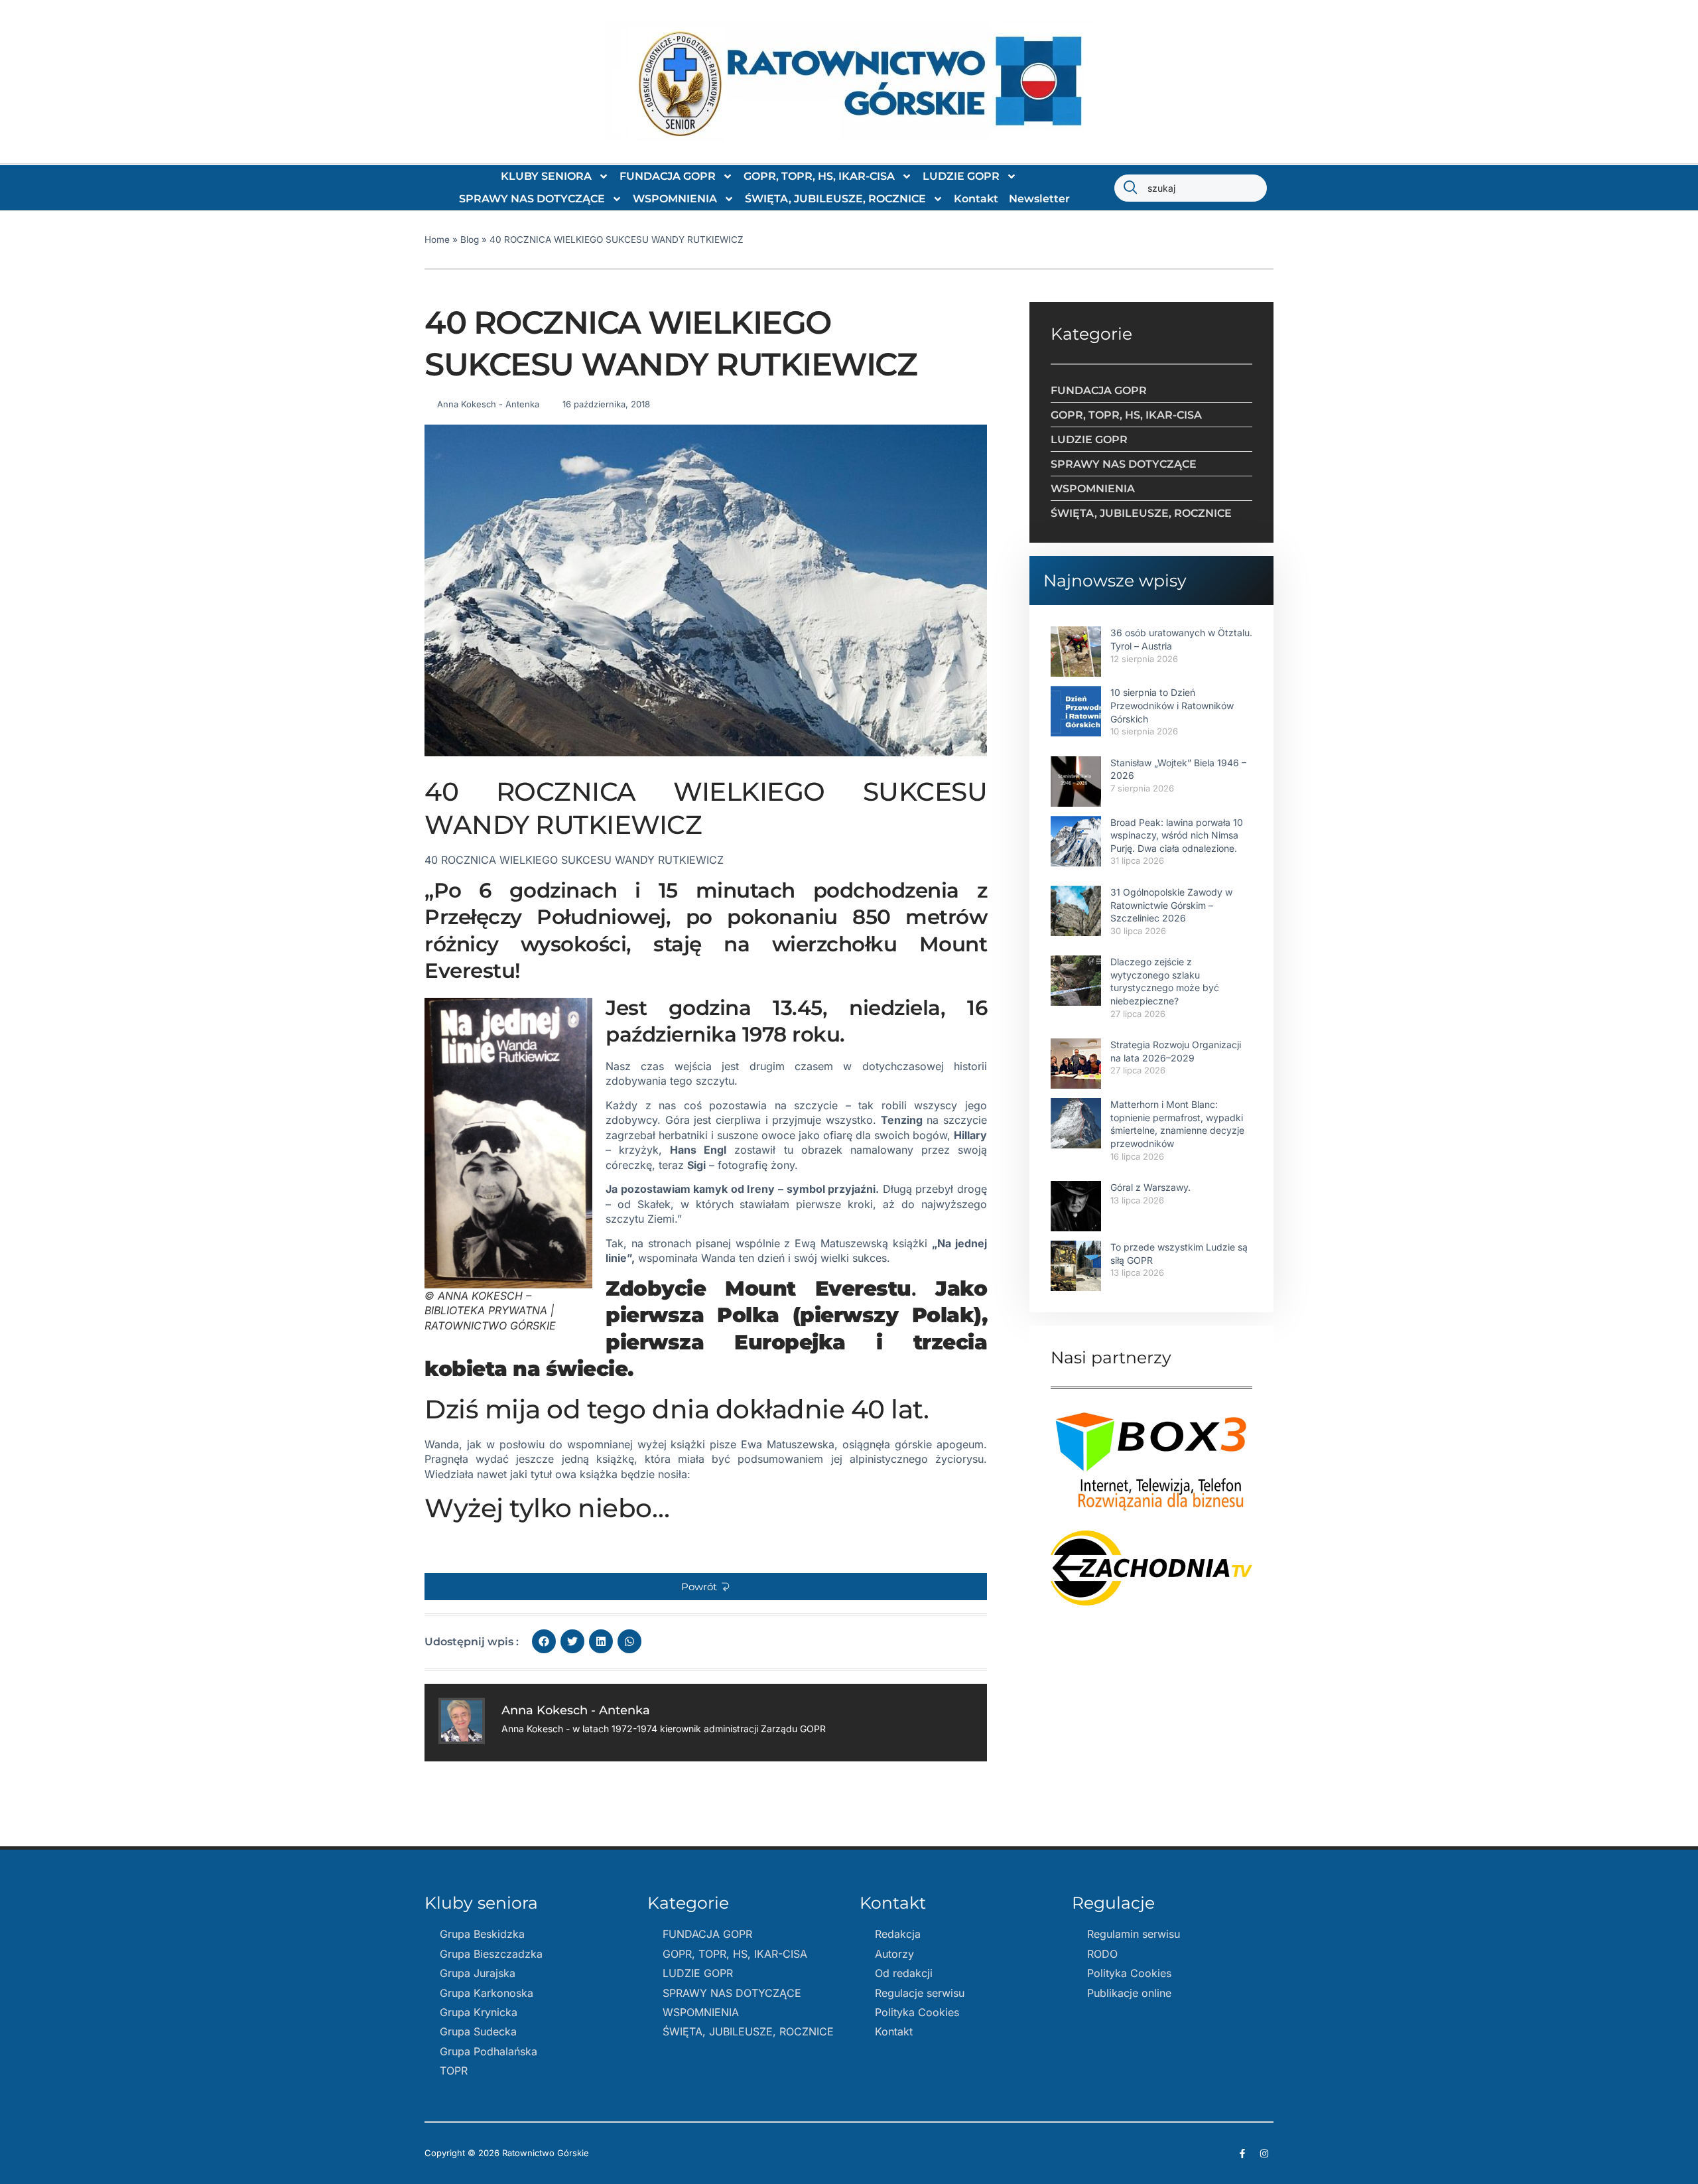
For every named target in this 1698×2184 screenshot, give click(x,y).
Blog (470, 239)
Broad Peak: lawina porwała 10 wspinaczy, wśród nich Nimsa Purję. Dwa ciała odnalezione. (1177, 835)
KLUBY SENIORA (546, 176)
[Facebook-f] (1242, 2153)
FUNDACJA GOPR (668, 176)
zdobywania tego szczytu (670, 1081)
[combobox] (1191, 188)
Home (437, 239)
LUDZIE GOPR (961, 176)
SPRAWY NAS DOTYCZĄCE (532, 199)
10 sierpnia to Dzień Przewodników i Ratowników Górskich (1172, 705)
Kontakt (976, 199)
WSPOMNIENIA (675, 199)
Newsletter (1039, 199)
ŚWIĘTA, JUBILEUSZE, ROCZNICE (835, 199)
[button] (706, 1587)
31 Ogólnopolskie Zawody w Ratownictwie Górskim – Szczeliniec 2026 (1171, 905)
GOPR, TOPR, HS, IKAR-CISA (819, 176)
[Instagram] (1264, 2153)
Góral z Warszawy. (1150, 1187)
